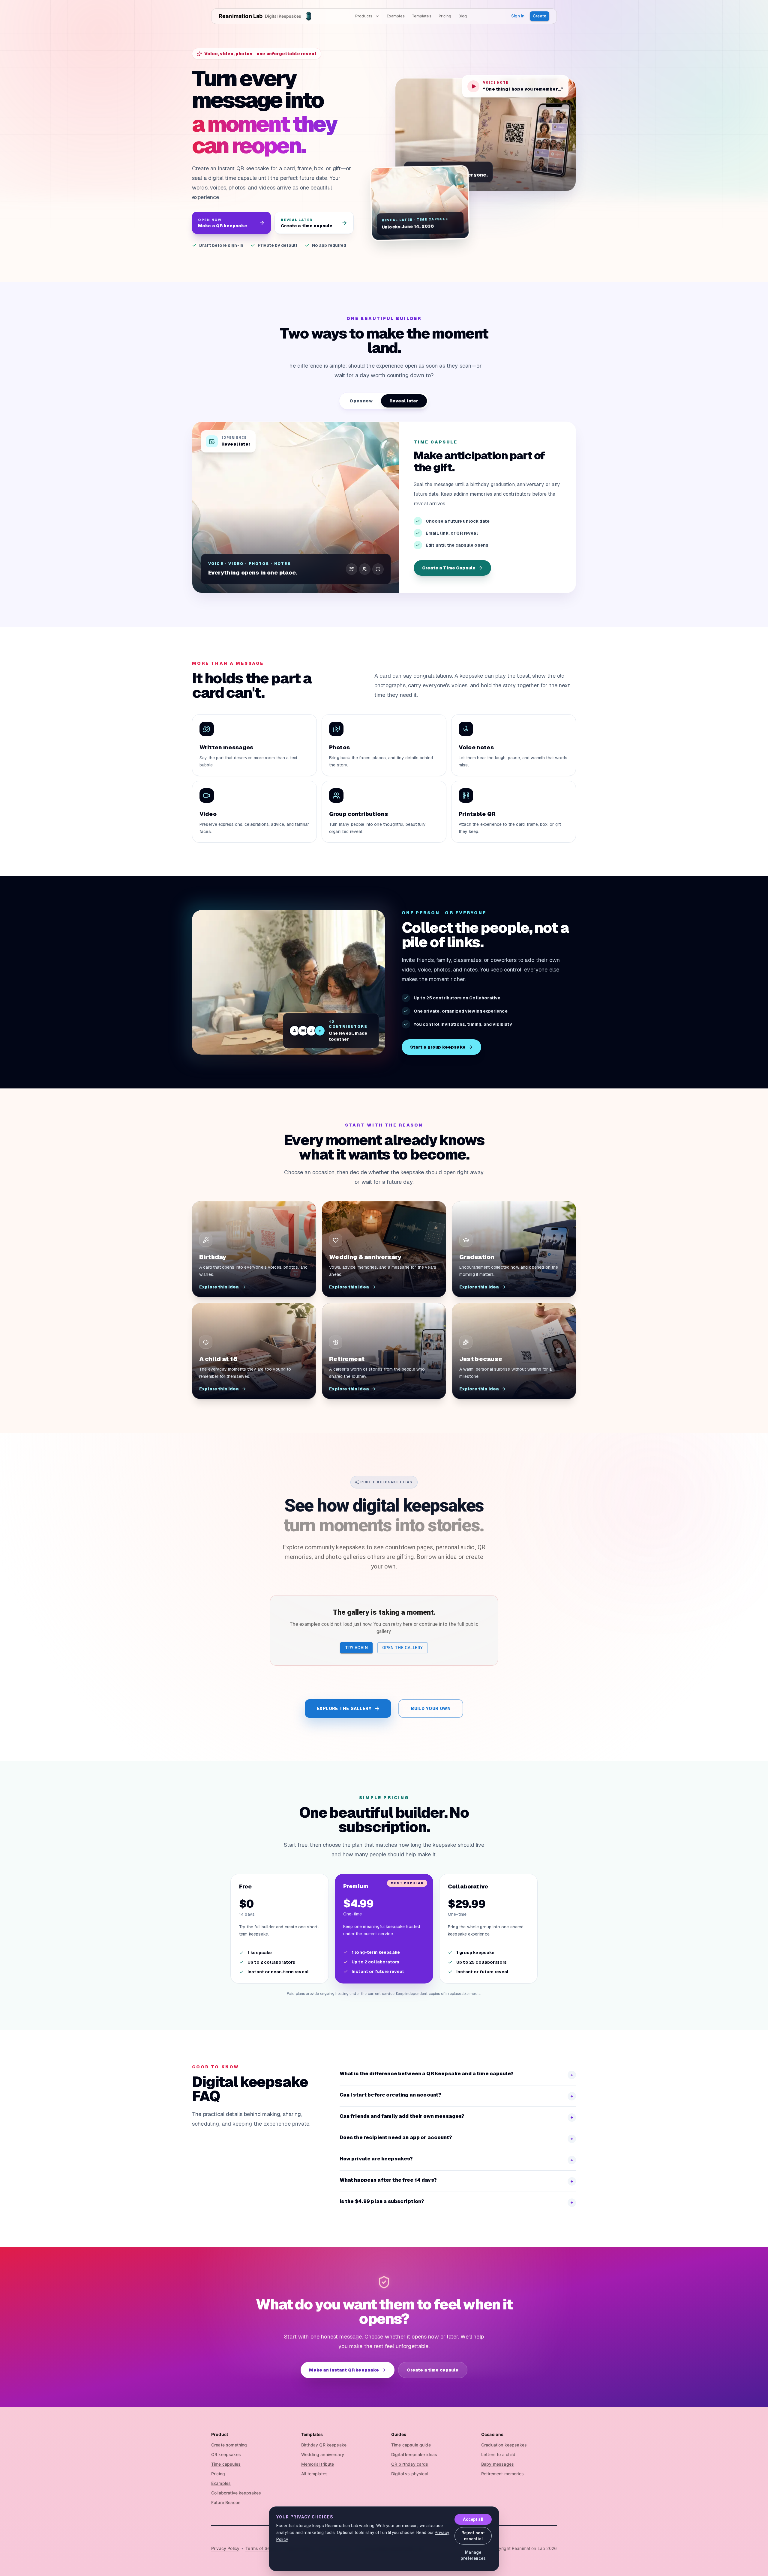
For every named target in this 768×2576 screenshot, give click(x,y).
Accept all (473, 2519)
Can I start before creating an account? (457, 2095)
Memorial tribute (318, 2464)
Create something (229, 2445)
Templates (422, 16)
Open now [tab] (361, 401)
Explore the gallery (344, 1709)
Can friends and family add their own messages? (457, 2117)
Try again (356, 1648)
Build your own (431, 1709)
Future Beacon (226, 2502)
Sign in (518, 16)
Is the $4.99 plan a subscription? (457, 2202)
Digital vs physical (410, 2474)
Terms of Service (262, 2548)
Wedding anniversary (323, 2454)
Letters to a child (498, 2454)
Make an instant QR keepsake (344, 2370)
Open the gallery (402, 1648)
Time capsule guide (411, 2445)
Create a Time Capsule (449, 568)
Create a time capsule (433, 2370)
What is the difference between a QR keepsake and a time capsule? (457, 2074)
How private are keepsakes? (457, 2159)
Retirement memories (502, 2474)
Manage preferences (473, 2555)
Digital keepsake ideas (414, 2454)
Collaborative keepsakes (236, 2493)
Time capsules (226, 2464)
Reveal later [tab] (404, 401)
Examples (396, 16)
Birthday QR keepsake (324, 2445)
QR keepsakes (226, 2454)
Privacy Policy (225, 2548)
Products (364, 16)
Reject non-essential (473, 2536)
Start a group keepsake (438, 1047)
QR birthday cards (410, 2464)
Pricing (445, 16)
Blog (462, 16)
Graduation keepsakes (504, 2445)
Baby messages (498, 2464)
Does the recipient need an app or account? (457, 2138)
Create (540, 16)
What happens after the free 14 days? (457, 2181)
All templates (314, 2474)
